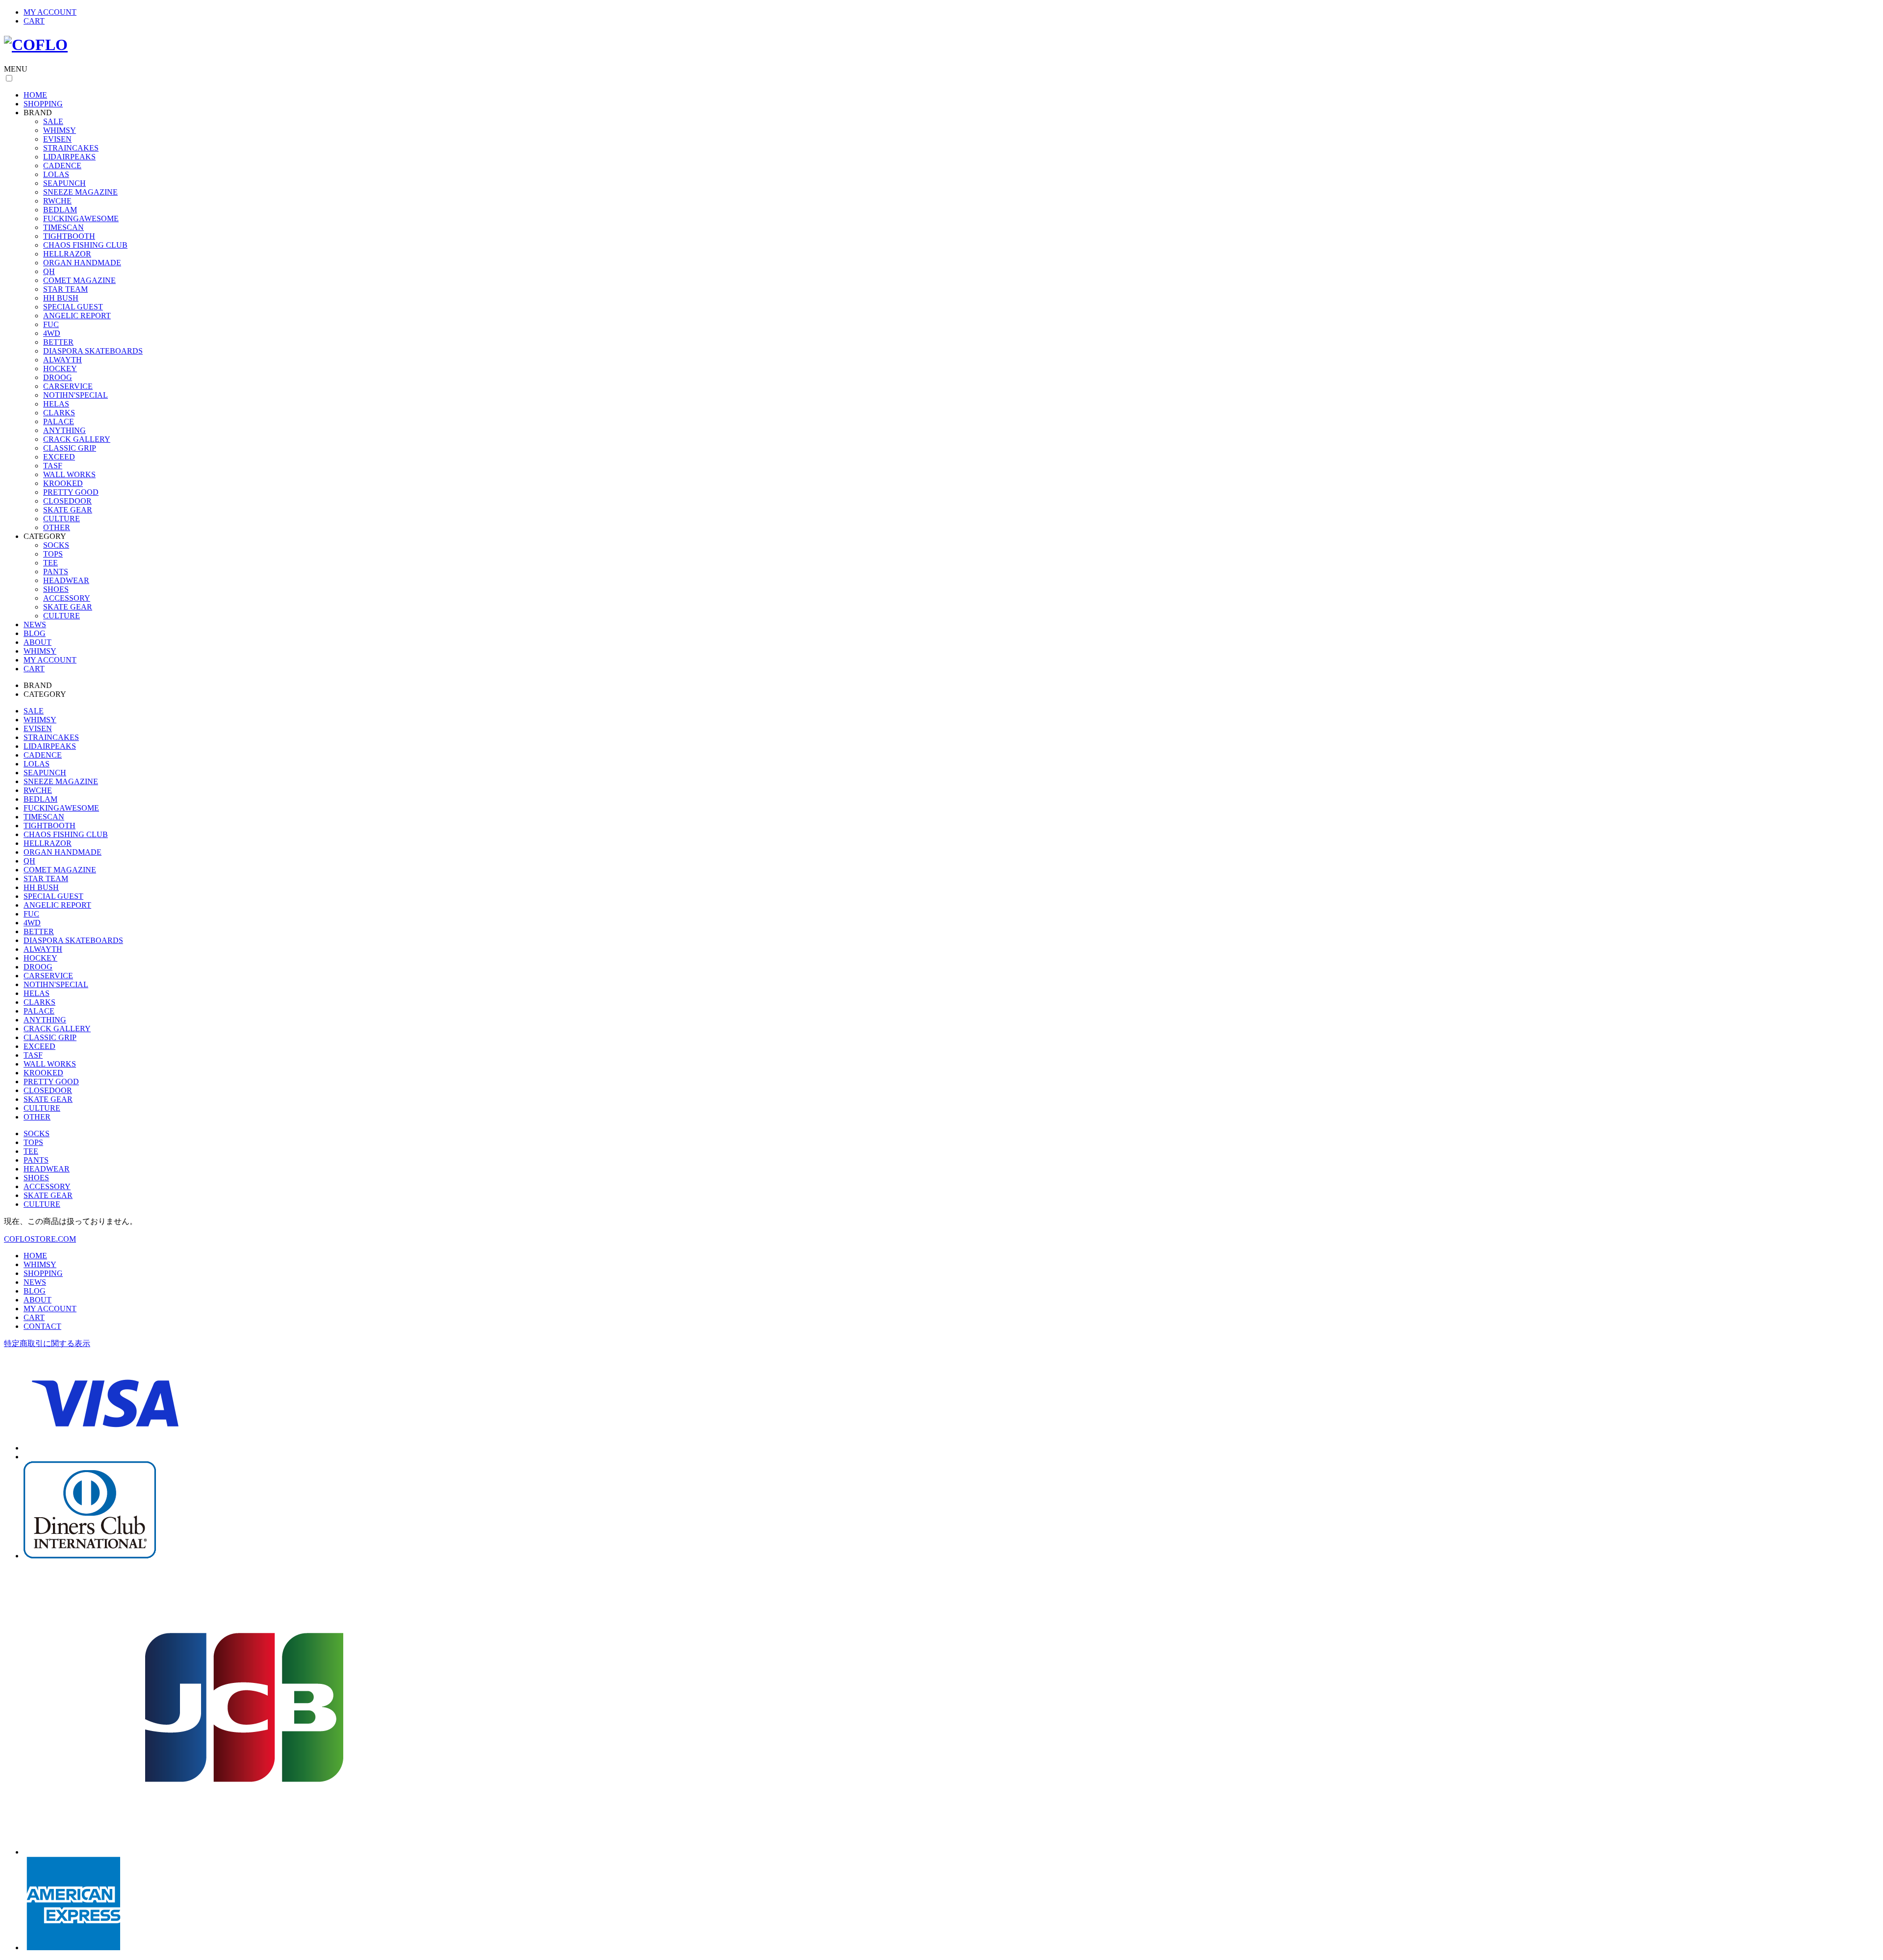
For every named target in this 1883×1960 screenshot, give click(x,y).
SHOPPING (43, 104)
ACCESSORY (67, 598)
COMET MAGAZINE (79, 280)
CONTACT (42, 1326)
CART (34, 21)
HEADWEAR (66, 580)
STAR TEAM (65, 289)
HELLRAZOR (67, 254)
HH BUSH (61, 298)
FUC (51, 324)
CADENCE (62, 165)
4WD (52, 333)
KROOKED (63, 483)
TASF (53, 466)
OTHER (57, 527)
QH (49, 271)
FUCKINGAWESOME (81, 218)
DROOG (58, 377)
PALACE (59, 421)
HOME (35, 95)
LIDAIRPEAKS (69, 157)
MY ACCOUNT (50, 12)
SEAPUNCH (64, 183)
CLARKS (59, 413)
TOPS (53, 554)
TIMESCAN (64, 227)
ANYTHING (64, 430)
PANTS (56, 572)
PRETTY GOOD (71, 492)
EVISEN (57, 139)
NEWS (35, 624)
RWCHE (57, 201)
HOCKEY (60, 369)
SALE (53, 121)
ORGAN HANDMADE (82, 263)
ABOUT (38, 642)
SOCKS (56, 545)
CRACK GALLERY (77, 439)
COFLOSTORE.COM (40, 1239)
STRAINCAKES (71, 148)
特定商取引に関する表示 (47, 1343)
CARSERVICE (68, 386)
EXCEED (59, 457)
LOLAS (56, 174)
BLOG (35, 633)
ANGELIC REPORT (77, 316)
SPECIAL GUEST (73, 307)
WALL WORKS (69, 474)
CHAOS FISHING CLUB (85, 245)
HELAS (56, 404)
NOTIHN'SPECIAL (76, 395)
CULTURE (62, 519)
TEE (51, 563)
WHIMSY (60, 130)
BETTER (58, 342)
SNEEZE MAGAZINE (80, 192)
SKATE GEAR (68, 510)
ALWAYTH (63, 360)
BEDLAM (60, 210)
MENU (16, 69)
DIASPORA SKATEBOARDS (93, 351)
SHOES (56, 589)
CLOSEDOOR (67, 501)
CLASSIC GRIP (70, 448)
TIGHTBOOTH (69, 236)
